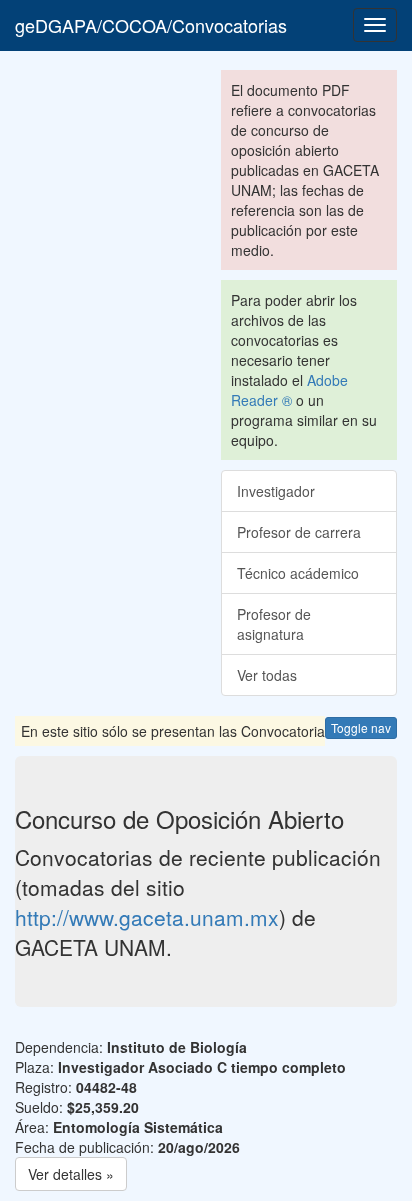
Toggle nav (361, 727)
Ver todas (267, 675)
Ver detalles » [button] (71, 1174)
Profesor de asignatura (274, 624)
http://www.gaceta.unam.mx (147, 917)
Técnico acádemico (298, 573)
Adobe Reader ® (289, 390)
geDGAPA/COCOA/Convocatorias (151, 25)
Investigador (276, 491)
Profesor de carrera (299, 532)
